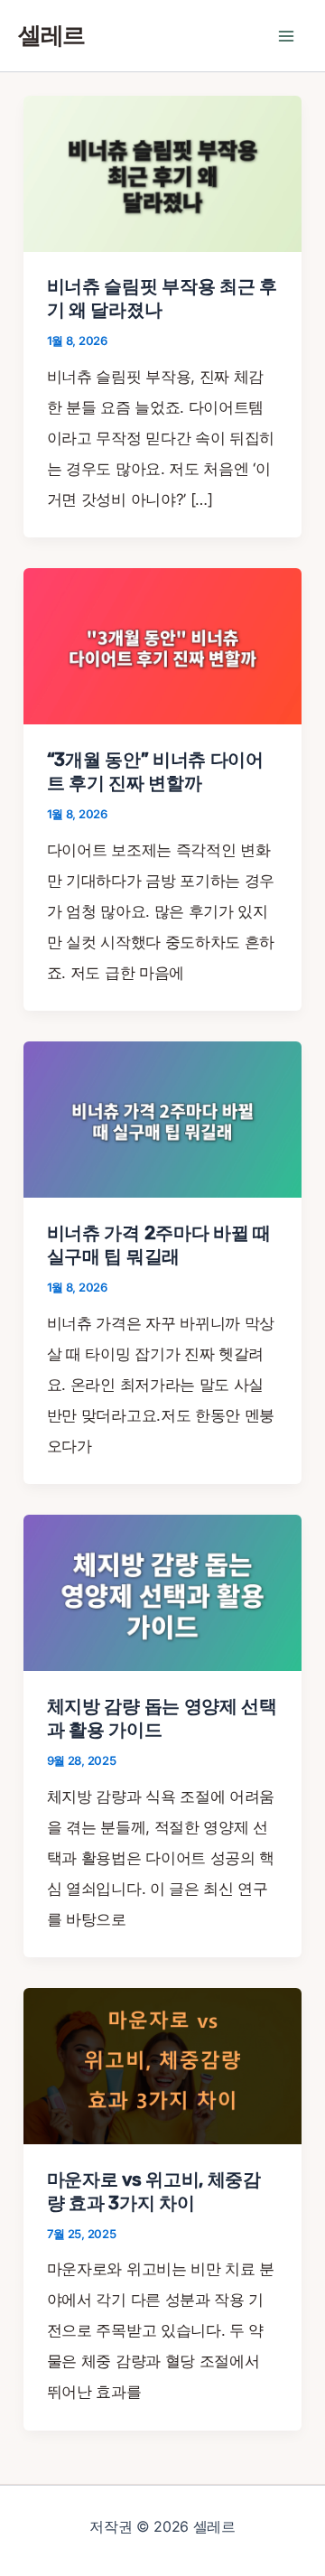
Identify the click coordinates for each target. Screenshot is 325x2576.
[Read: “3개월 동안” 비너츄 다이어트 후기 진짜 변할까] (162, 646)
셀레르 (51, 36)
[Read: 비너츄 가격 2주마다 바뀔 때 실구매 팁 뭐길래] (162, 1118)
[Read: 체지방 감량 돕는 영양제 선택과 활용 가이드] (162, 1591)
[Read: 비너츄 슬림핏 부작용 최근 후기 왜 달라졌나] (162, 173)
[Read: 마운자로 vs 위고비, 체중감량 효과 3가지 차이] (162, 2065)
